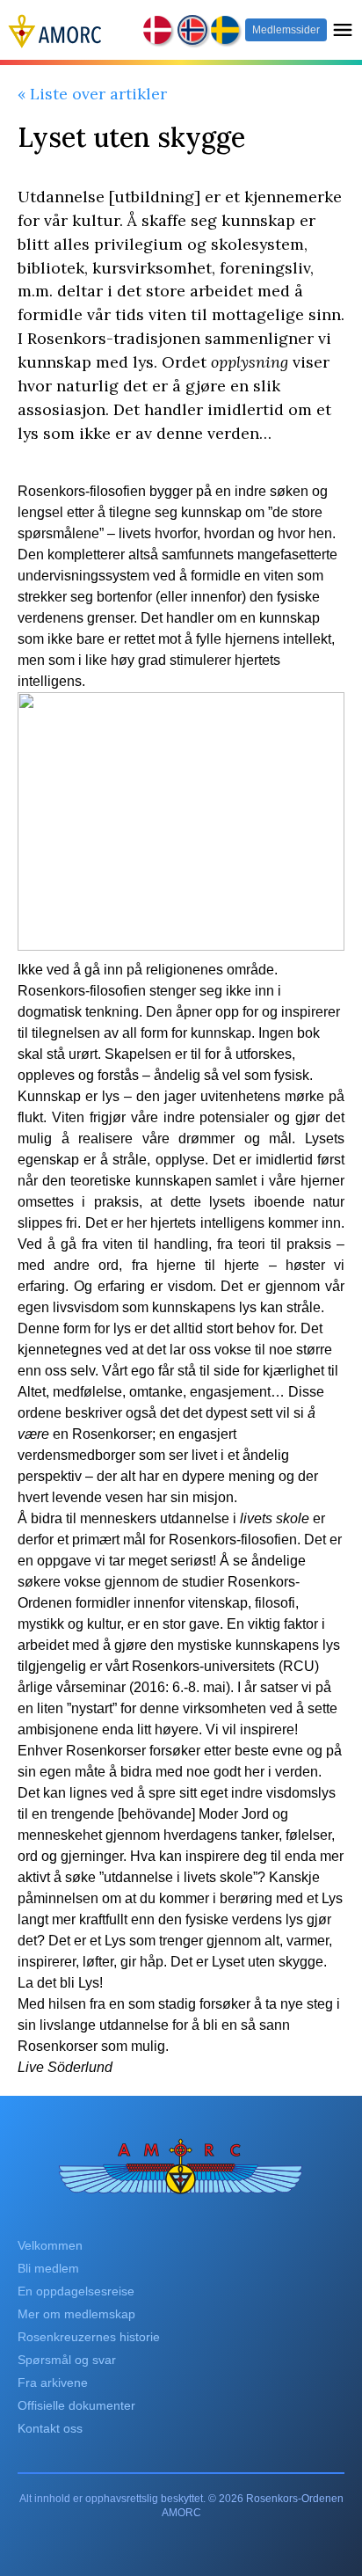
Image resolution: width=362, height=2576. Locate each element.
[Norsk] (193, 30)
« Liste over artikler (92, 94)
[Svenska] (226, 30)
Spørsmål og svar (67, 2360)
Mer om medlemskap (76, 2314)
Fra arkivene (53, 2383)
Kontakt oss (50, 2428)
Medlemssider (286, 30)
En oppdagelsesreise (76, 2291)
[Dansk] (159, 30)
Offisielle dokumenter (76, 2405)
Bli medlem (48, 2268)
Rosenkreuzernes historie (89, 2337)
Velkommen (50, 2245)
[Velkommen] (55, 30)
